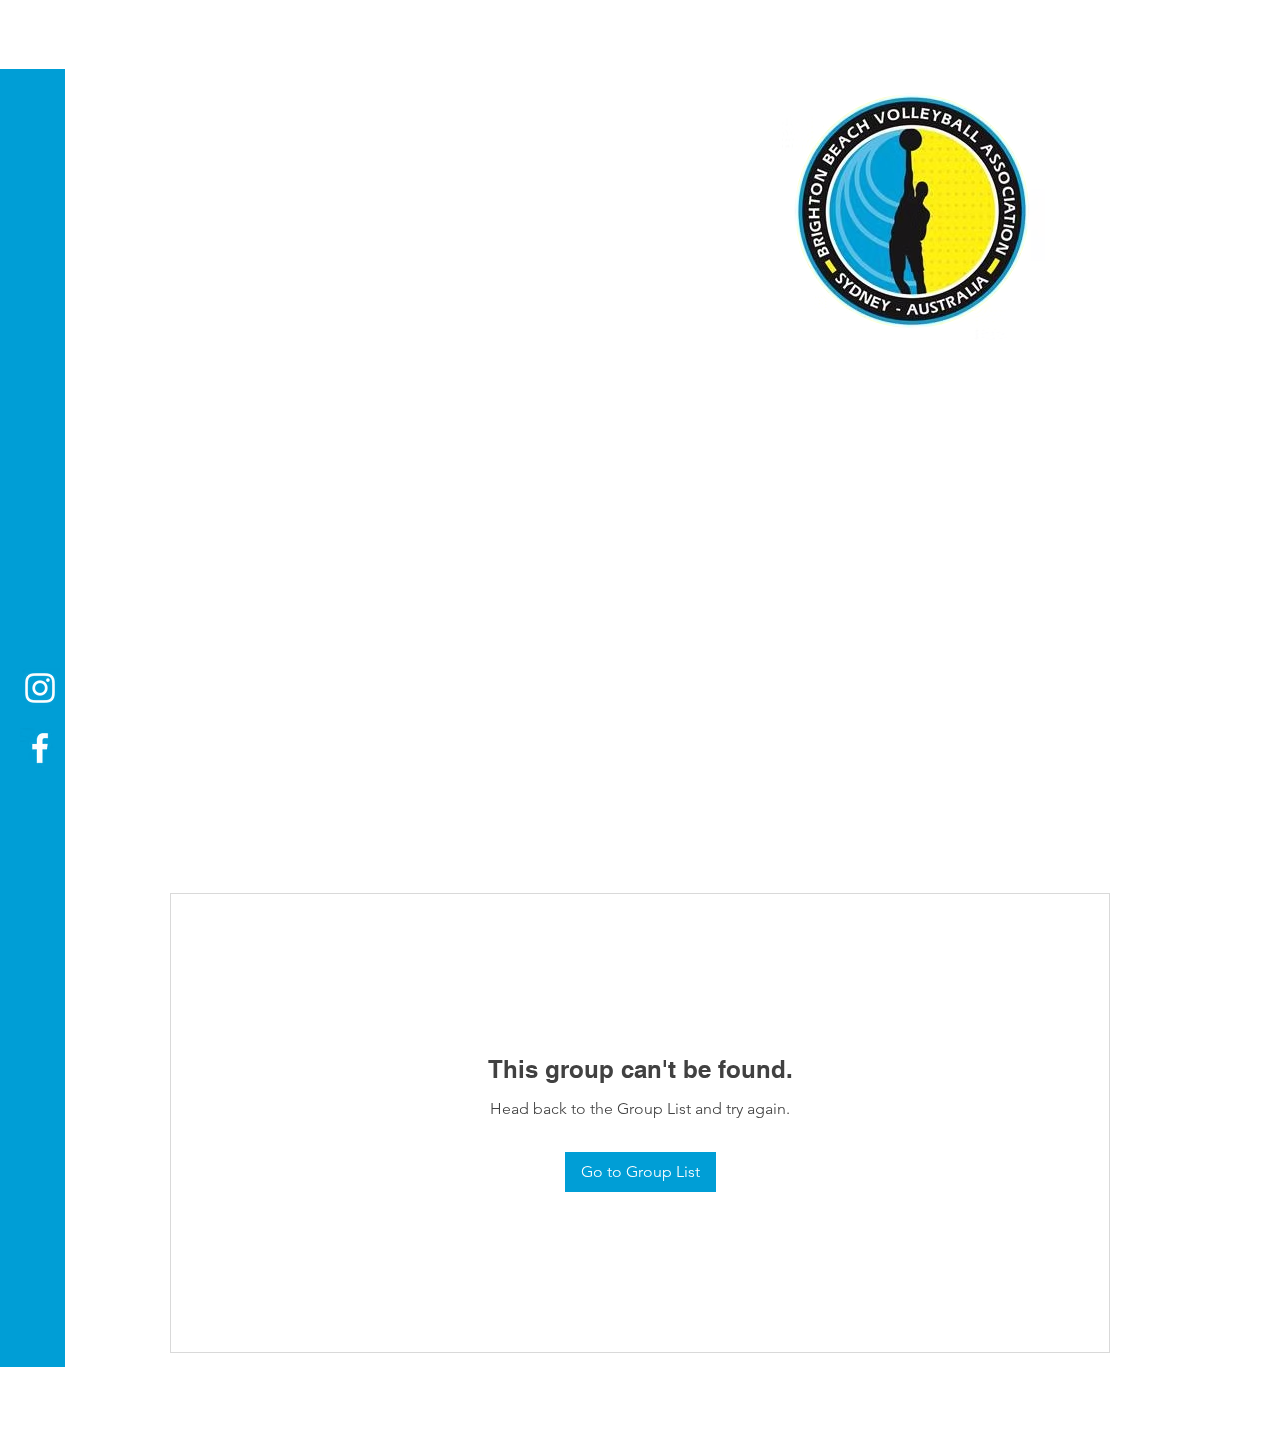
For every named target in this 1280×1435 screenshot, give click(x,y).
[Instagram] (40, 688)
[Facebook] (40, 748)
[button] (34, 29)
